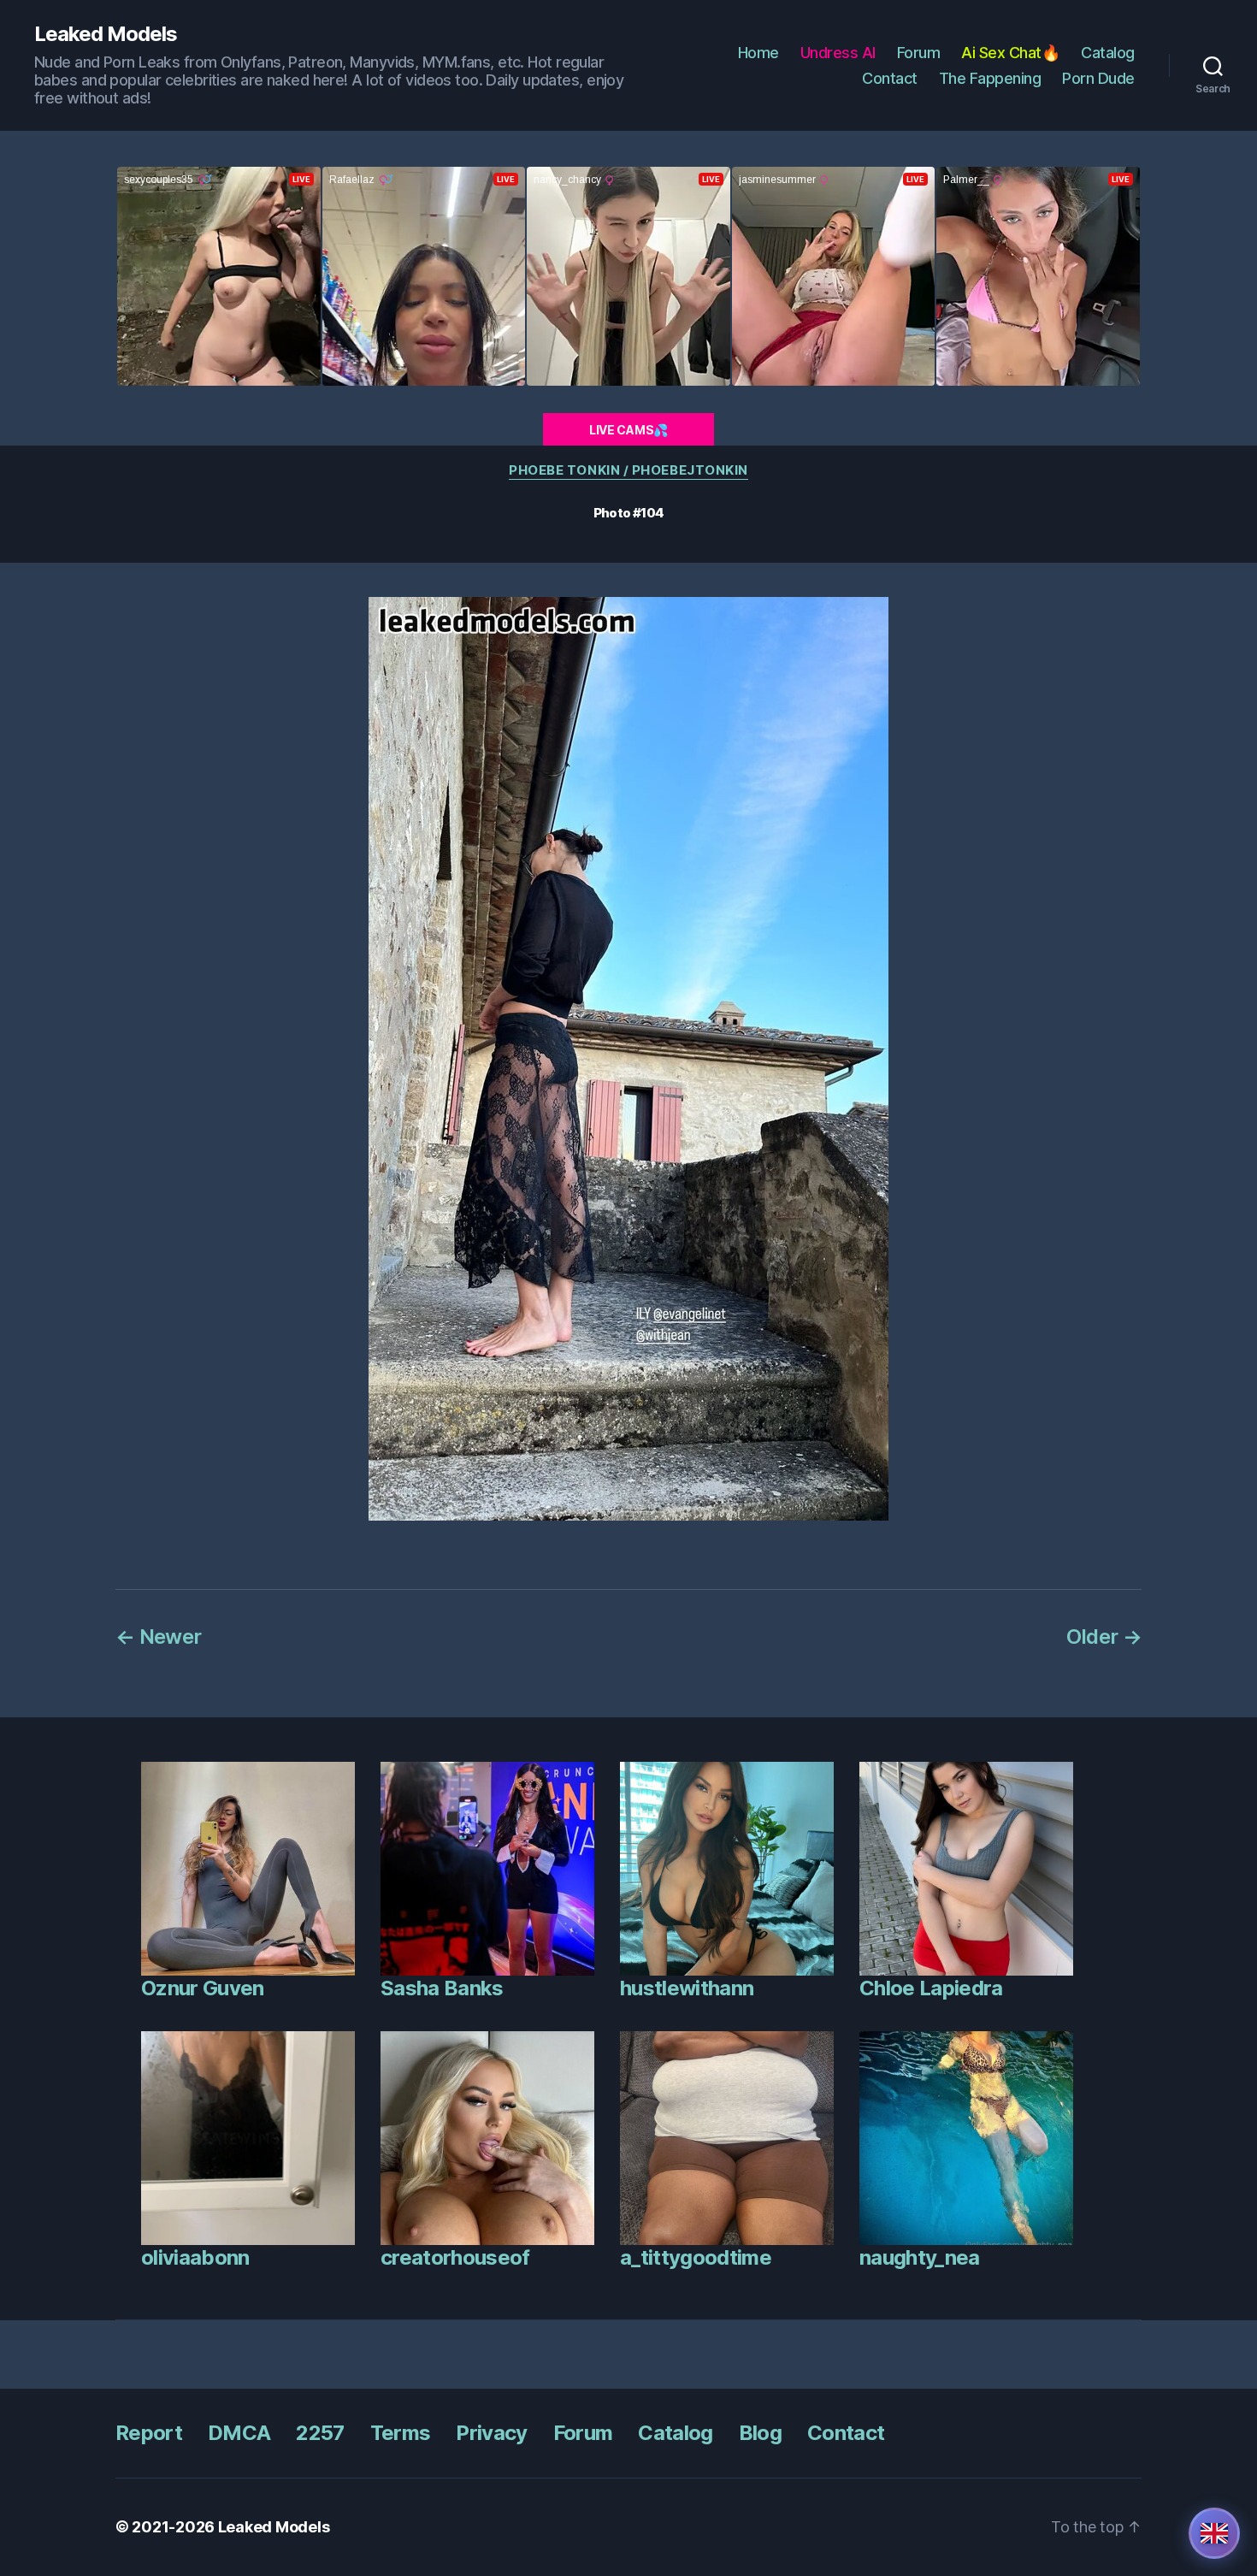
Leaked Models (106, 34)
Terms (401, 2433)
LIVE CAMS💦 (628, 430)
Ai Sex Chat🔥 (1010, 53)
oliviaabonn (195, 2257)
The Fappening (990, 78)
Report (149, 2433)
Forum (919, 53)
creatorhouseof (455, 2257)
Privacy (491, 2433)
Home (758, 53)
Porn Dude (1098, 78)
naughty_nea (920, 2257)
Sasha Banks (442, 1988)
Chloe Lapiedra (931, 1988)
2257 (320, 2433)
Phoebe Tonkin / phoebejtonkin (628, 470)
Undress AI (838, 53)
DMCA (239, 2433)
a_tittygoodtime (696, 2257)
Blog (760, 2433)
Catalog (1108, 53)
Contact (890, 78)
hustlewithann (687, 1988)
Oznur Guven (203, 1988)
